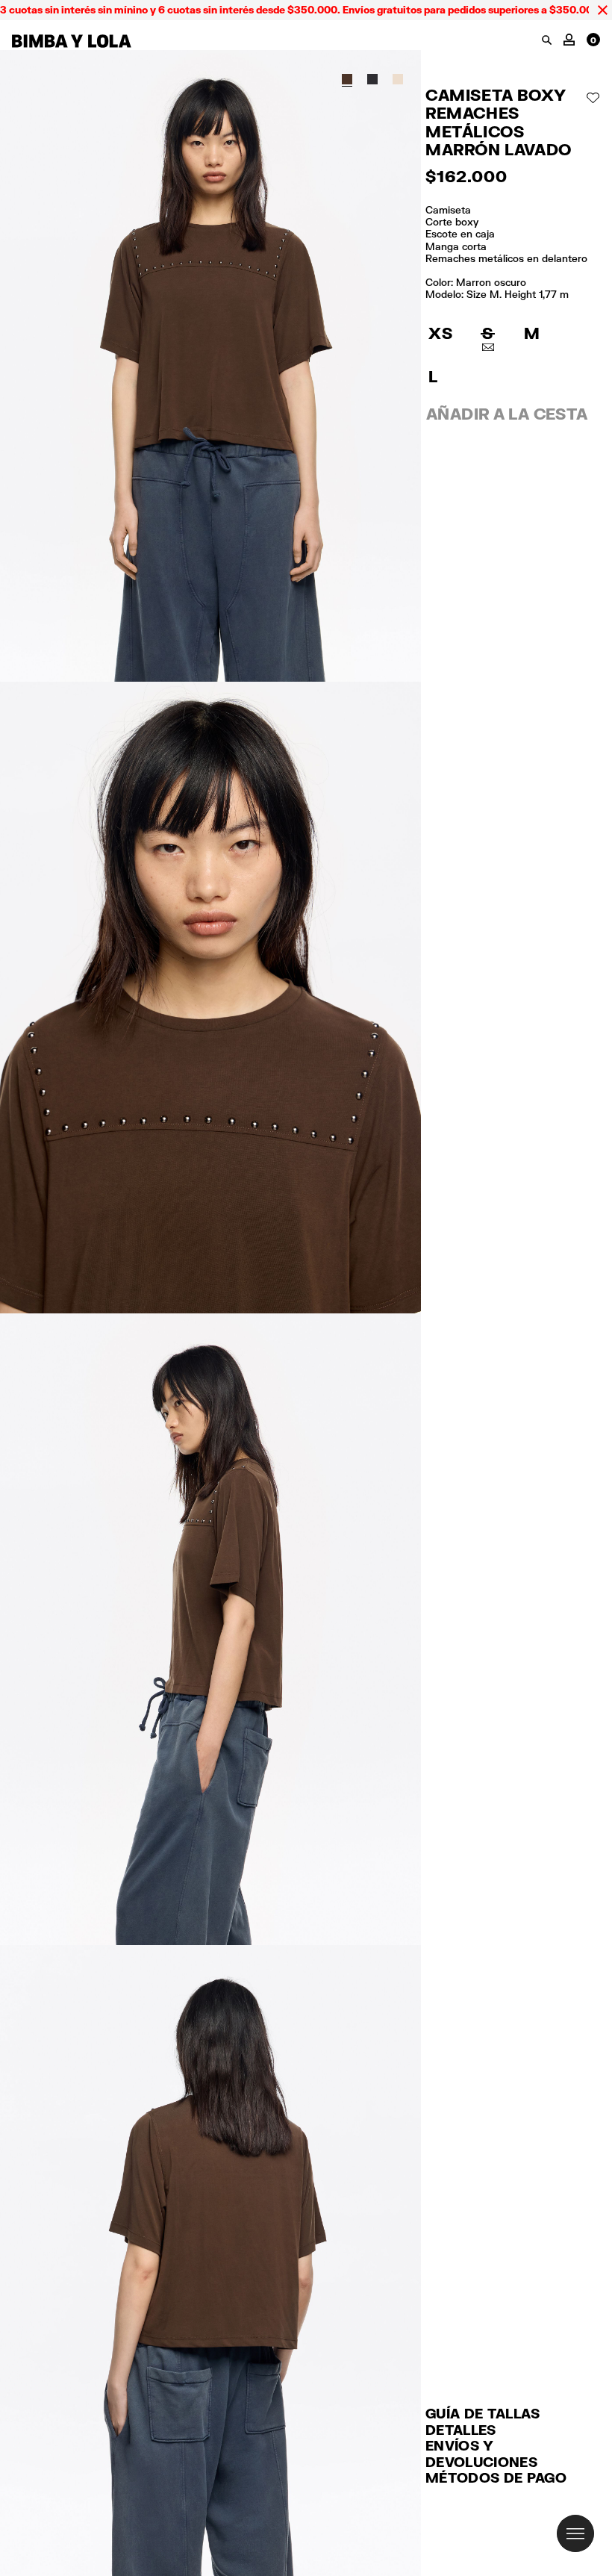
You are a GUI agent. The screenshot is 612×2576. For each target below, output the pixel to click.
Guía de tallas (483, 2413)
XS (440, 333)
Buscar (547, 40)
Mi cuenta (569, 38)
